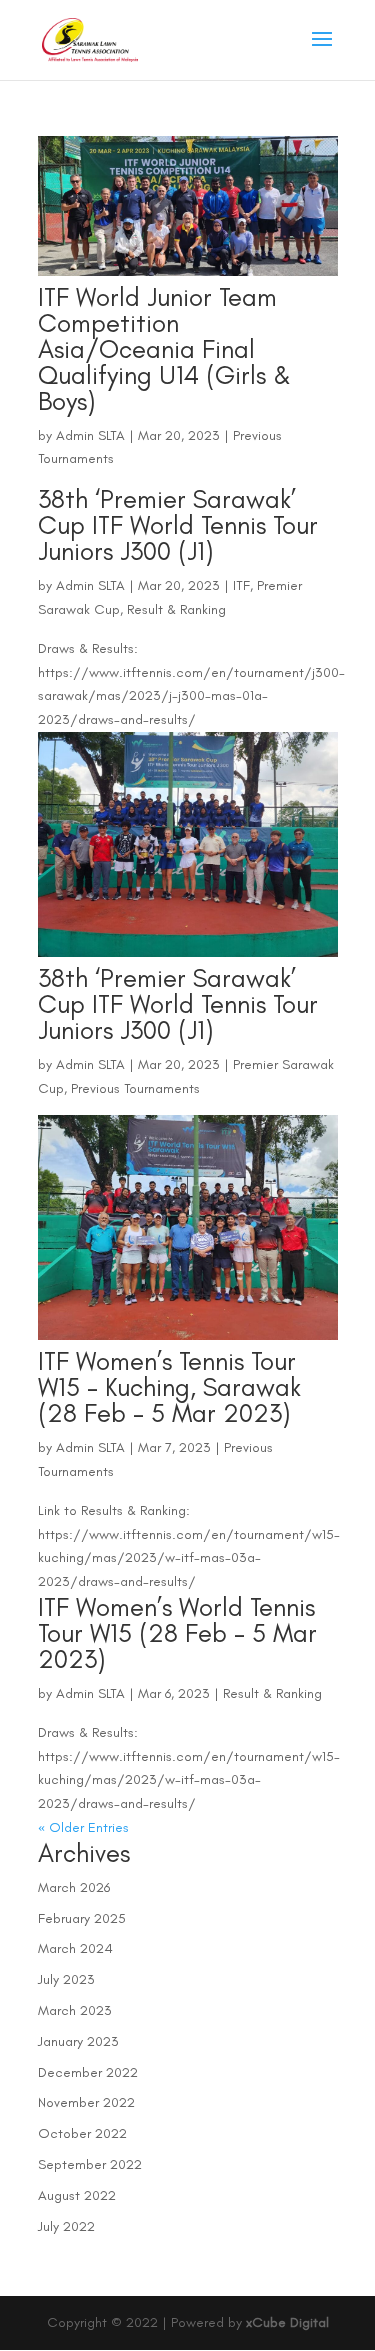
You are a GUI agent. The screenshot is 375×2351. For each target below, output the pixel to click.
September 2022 (90, 2164)
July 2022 (66, 2226)
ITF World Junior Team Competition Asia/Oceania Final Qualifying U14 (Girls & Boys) (164, 349)
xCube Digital (287, 2322)
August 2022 (77, 2195)
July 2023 (66, 1979)
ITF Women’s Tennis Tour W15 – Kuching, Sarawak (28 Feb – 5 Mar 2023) (169, 1387)
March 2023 (75, 2010)
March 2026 (74, 1887)
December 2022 (88, 2072)
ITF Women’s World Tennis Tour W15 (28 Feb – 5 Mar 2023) (177, 1633)
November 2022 (86, 2102)
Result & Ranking (176, 609)
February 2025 (82, 1918)
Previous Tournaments (135, 1088)
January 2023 (78, 2041)
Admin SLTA (90, 435)
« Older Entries (83, 1827)
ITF (241, 585)
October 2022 (82, 2133)
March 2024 (75, 1948)
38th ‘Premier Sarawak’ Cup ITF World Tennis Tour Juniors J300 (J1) (178, 525)
